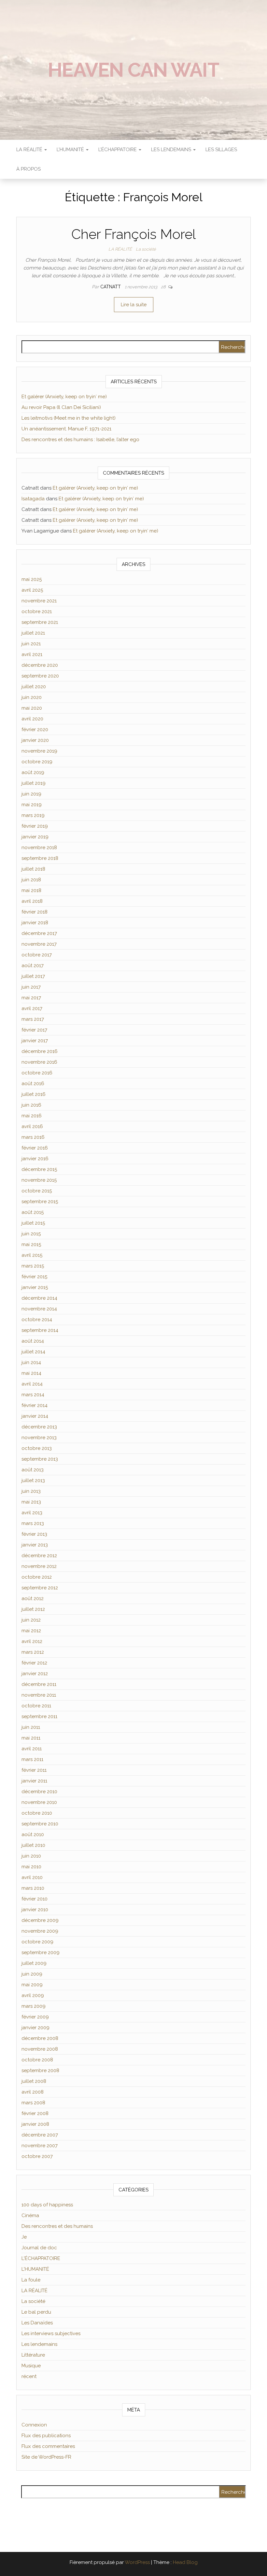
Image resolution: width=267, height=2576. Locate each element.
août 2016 (33, 1084)
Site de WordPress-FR (46, 2457)
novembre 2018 (39, 848)
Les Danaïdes (37, 2323)
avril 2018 (32, 901)
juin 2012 (31, 1620)
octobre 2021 (37, 611)
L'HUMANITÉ (35, 2269)
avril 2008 (33, 2092)
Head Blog (185, 2562)
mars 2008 (33, 2103)
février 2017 (34, 1030)
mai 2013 (31, 1502)
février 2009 (35, 2017)
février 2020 (35, 729)
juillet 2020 (34, 687)
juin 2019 (31, 794)
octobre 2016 (37, 1073)
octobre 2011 (36, 1706)
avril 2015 (32, 1255)
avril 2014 (32, 1384)
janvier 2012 (35, 1674)
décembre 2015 (39, 1169)
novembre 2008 (40, 2049)
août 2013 (33, 1470)
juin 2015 (31, 1234)
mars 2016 (33, 1137)
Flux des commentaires (48, 2446)
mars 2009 (34, 2006)
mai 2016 (32, 1116)
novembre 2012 (39, 1566)
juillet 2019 (34, 783)
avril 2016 (32, 1126)
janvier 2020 (35, 740)
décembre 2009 (40, 1920)
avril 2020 (32, 719)
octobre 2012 (37, 1577)
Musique (31, 2366)
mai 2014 (31, 1373)
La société (146, 249)
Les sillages (221, 150)
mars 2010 (33, 1888)
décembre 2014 (39, 1298)
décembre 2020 (40, 665)
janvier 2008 (35, 2124)
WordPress (137, 2562)
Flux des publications (46, 2436)
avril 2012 (32, 1641)
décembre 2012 (39, 1556)
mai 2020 (32, 708)
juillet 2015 (33, 1223)
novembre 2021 (39, 601)
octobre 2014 (37, 1320)
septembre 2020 (40, 676)
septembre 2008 (40, 2070)
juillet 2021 (33, 633)
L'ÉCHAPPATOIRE (41, 2258)
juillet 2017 (33, 976)
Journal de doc (39, 2248)
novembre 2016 (39, 1062)
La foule (31, 2280)
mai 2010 (31, 1867)
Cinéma (30, 2215)
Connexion (34, 2425)
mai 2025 (32, 579)
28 (164, 287)
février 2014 (35, 1405)
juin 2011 (31, 1727)
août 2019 (33, 772)
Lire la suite (134, 305)
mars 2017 (33, 1019)
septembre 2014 (40, 1330)
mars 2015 (33, 1266)
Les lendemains (39, 2344)
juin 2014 (31, 1362)
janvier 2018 (35, 923)
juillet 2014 (33, 1352)
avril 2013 (32, 1513)
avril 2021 (32, 654)
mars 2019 (33, 815)
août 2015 (33, 1212)
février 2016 (35, 1148)
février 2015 (34, 1277)
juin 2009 (32, 1974)
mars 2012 (33, 1652)
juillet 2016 (34, 1094)
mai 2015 (31, 1244)
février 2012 (34, 1663)
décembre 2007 (40, 2135)
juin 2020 (32, 697)
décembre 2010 (39, 1792)
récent (29, 2376)
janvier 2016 (35, 1159)
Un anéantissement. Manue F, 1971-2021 (66, 429)
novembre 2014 (39, 1309)
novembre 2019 (39, 751)
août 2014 (33, 1341)
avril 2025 (32, 590)
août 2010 (33, 1834)
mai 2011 (31, 1738)
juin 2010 (31, 1856)
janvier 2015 (35, 1287)
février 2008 (35, 2113)
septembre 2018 (40, 858)
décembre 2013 (39, 1427)
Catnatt (111, 287)
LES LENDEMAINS (172, 150)
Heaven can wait (133, 70)
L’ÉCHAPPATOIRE (118, 150)
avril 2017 (32, 1008)
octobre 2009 (37, 1942)
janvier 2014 (35, 1416)
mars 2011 (32, 1759)
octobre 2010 (37, 1813)
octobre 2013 (37, 1448)
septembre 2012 (40, 1588)
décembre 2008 (40, 2038)
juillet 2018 (33, 869)
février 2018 (35, 912)
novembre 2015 (39, 1180)
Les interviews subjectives (51, 2333)
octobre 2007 (37, 2156)
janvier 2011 (34, 1781)
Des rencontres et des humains (57, 2226)
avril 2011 (32, 1749)
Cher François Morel (133, 234)
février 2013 (34, 1534)
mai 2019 (32, 805)
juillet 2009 (34, 1963)
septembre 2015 (40, 1202)
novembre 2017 (39, 944)
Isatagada (33, 499)
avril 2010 (32, 1877)
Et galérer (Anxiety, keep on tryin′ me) (64, 397)
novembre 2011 (39, 1695)
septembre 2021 (40, 622)
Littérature (33, 2355)
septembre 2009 (41, 1952)
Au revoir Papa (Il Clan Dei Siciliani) (61, 407)
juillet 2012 (33, 1609)
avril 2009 (33, 1995)
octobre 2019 (37, 762)
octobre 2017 (37, 955)
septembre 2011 (39, 1716)
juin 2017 (31, 987)
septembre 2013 (40, 1459)
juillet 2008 (34, 2081)
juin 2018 (31, 880)
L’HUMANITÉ (71, 150)
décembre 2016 (40, 1051)
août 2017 (33, 966)
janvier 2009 (35, 2028)
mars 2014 (33, 1395)
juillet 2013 (33, 1480)
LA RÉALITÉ (30, 150)
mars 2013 (33, 1523)
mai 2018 (31, 890)
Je (24, 2237)
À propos (28, 169)
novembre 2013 (39, 1438)
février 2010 (35, 1899)
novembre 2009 (40, 1931)
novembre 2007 (40, 2146)
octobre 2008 (37, 2060)
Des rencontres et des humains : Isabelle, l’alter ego (80, 440)
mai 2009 (32, 1985)
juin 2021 (31, 644)
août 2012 (33, 1598)
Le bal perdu (36, 2312)
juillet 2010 (33, 1845)
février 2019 (35, 826)
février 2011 (34, 1770)
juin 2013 (31, 1491)
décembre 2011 (39, 1684)
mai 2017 (31, 998)
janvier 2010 (35, 1910)
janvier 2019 (35, 837)
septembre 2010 (40, 1824)
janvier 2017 (35, 1041)
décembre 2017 (39, 933)
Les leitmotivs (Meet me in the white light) (69, 418)
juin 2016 (31, 1105)
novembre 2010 (39, 1802)
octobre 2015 (37, 1191)
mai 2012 (31, 1631)
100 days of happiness (47, 2205)
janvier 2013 (35, 1545)
